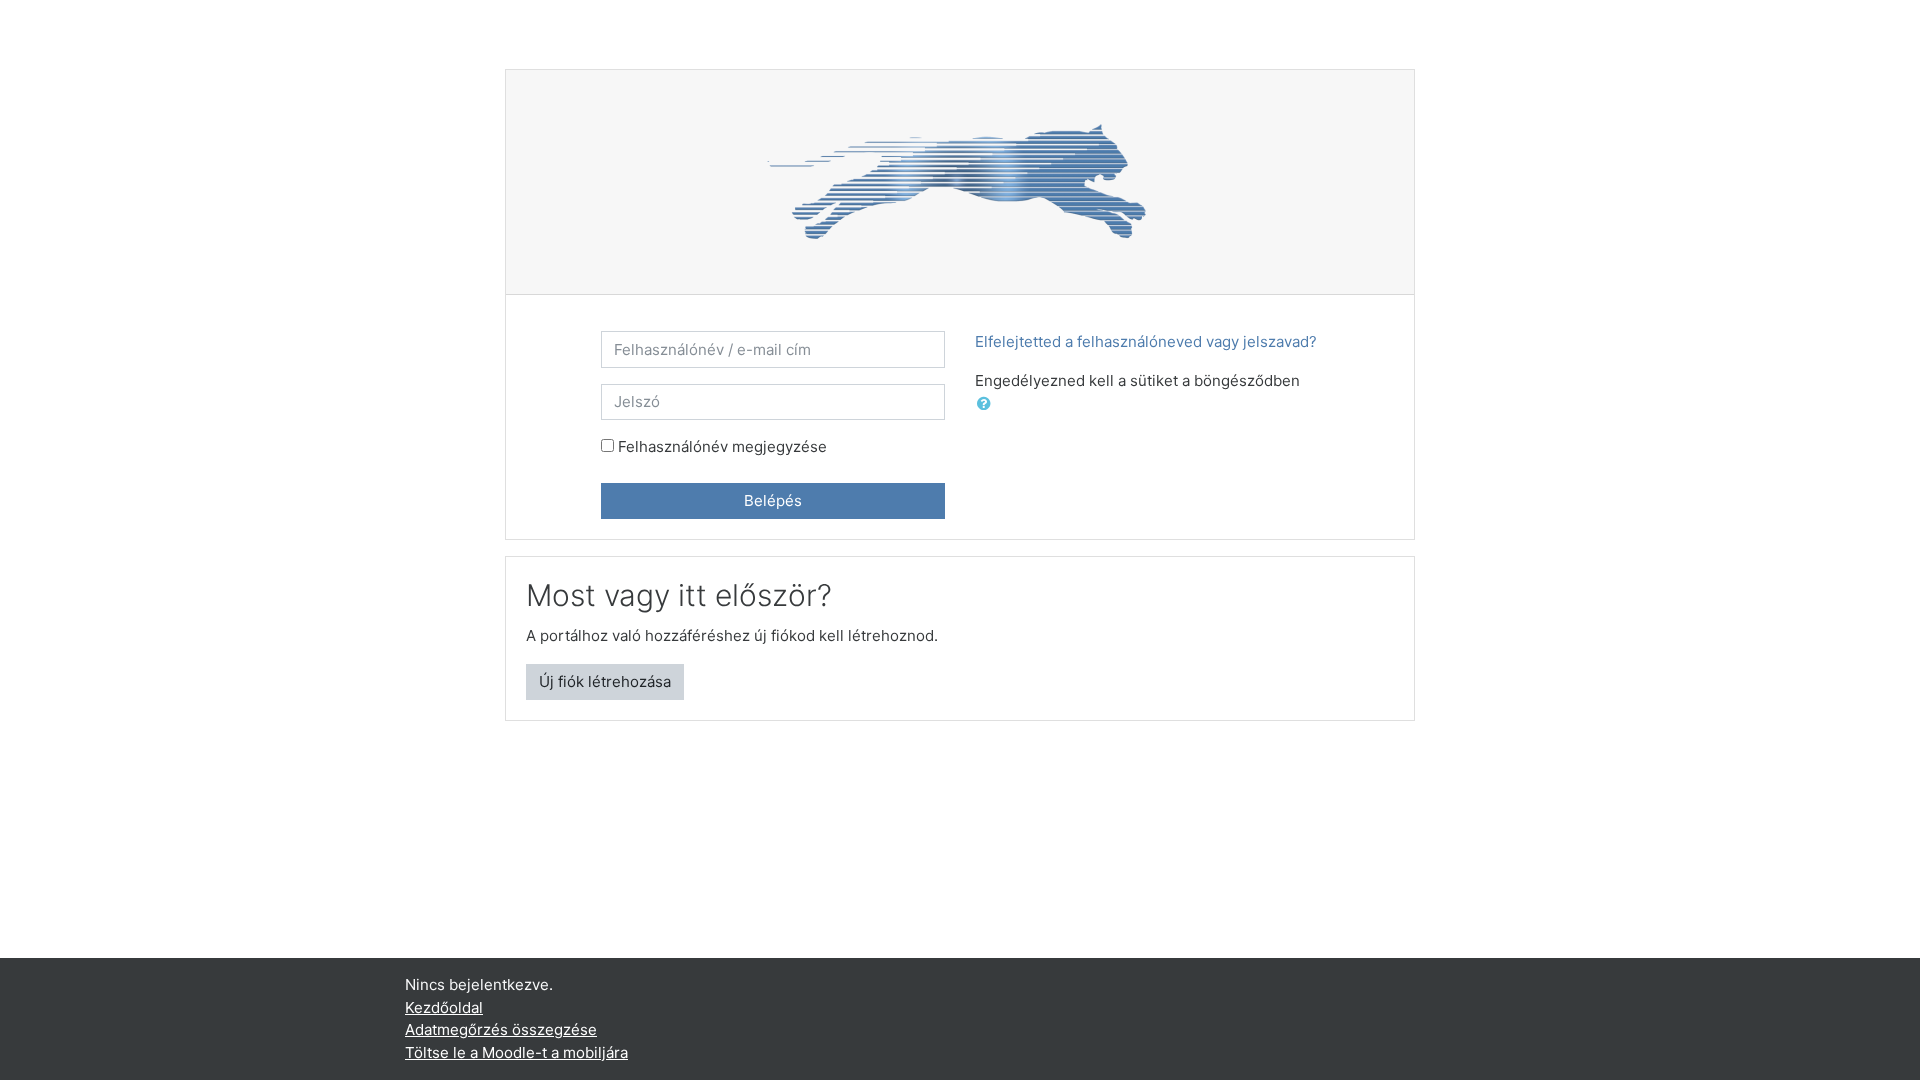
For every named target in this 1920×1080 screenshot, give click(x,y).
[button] (988, 404)
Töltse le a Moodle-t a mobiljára (516, 1052)
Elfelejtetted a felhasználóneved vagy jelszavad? (1146, 341)
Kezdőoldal (444, 1007)
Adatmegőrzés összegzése (501, 1029)
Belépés (773, 500)
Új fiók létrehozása (605, 681)
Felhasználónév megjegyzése (722, 446)
